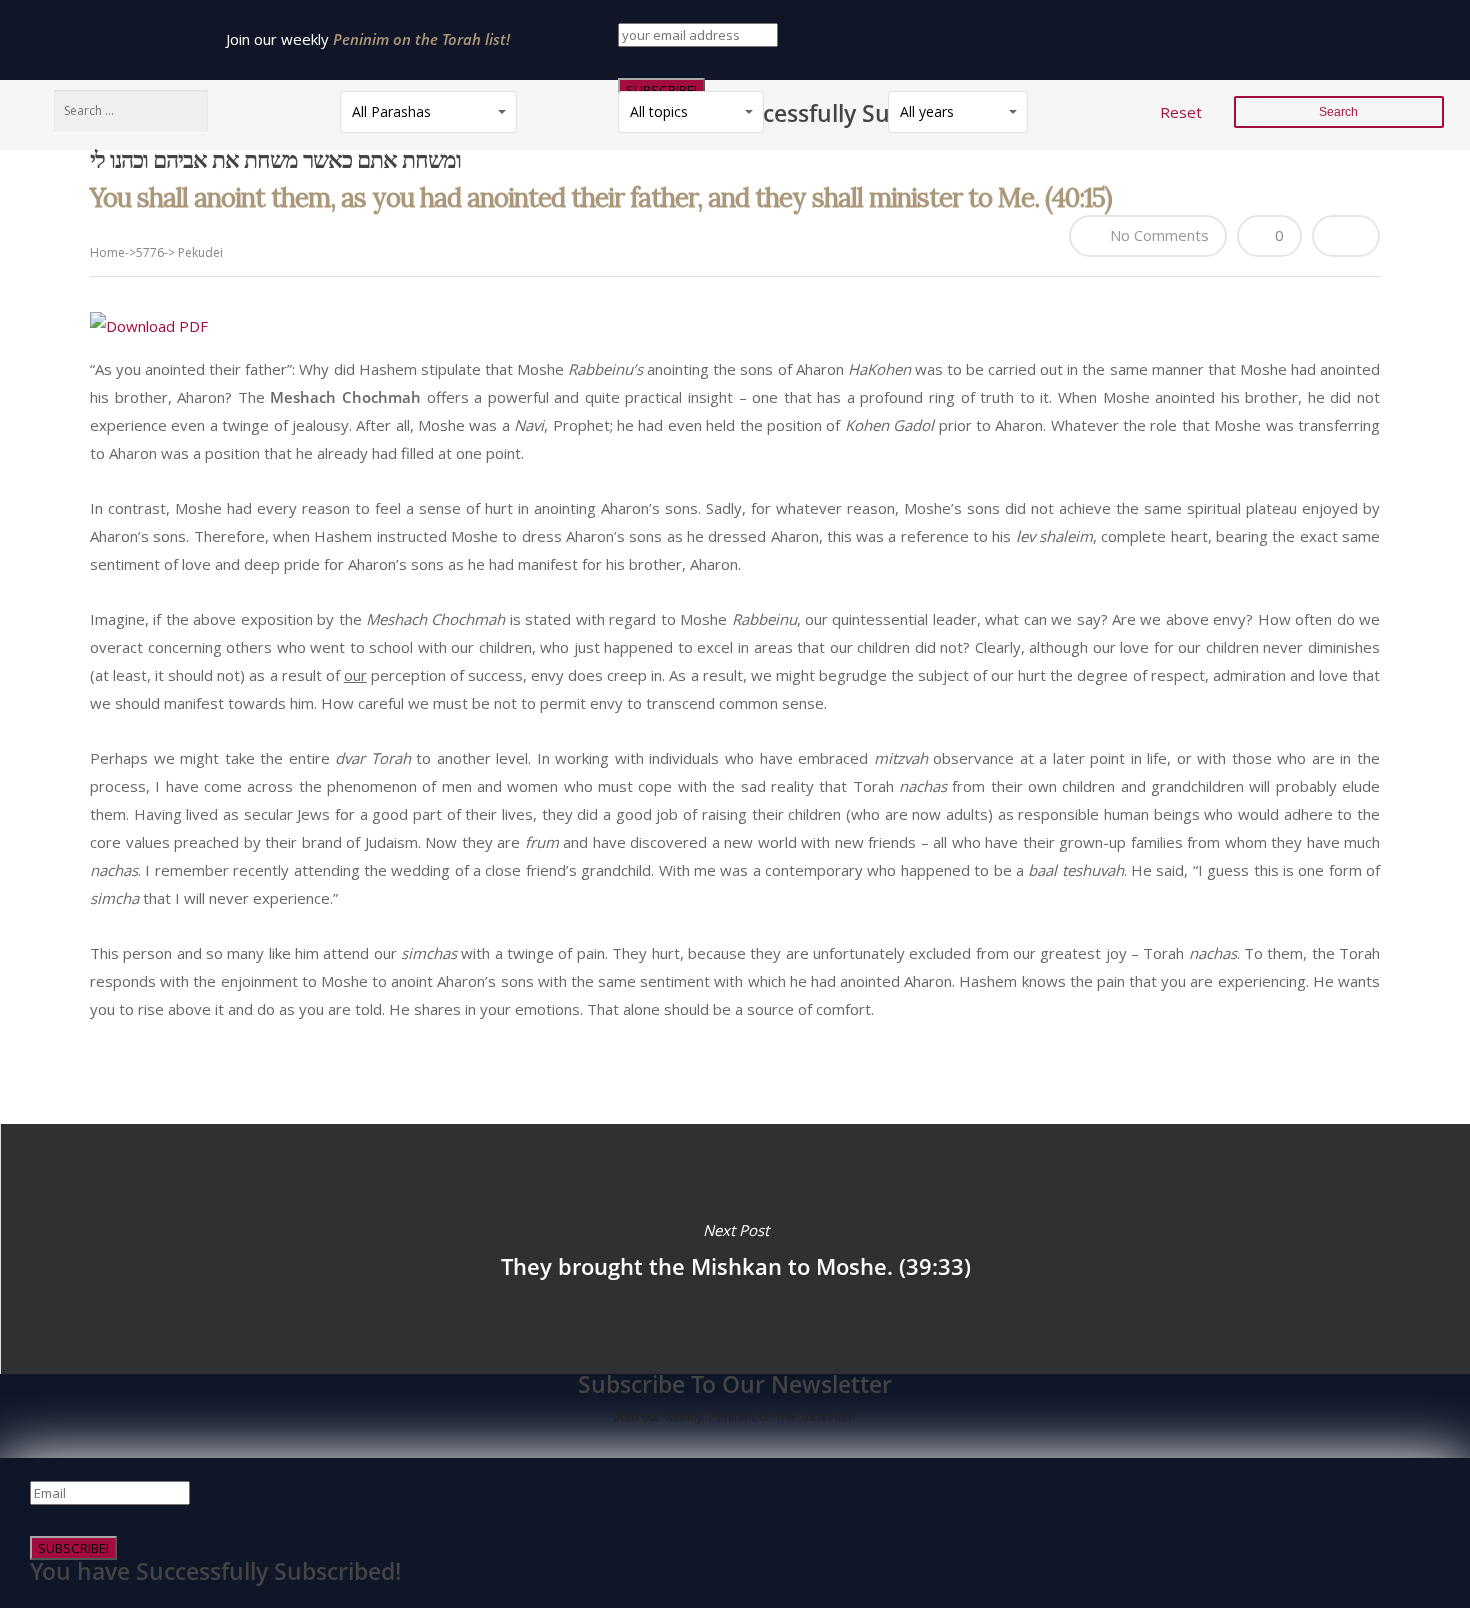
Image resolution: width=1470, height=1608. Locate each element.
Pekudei (200, 252)
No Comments (1157, 235)
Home (107, 252)
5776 (150, 252)
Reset (1181, 112)
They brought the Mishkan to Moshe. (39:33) (735, 1249)
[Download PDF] (149, 326)
